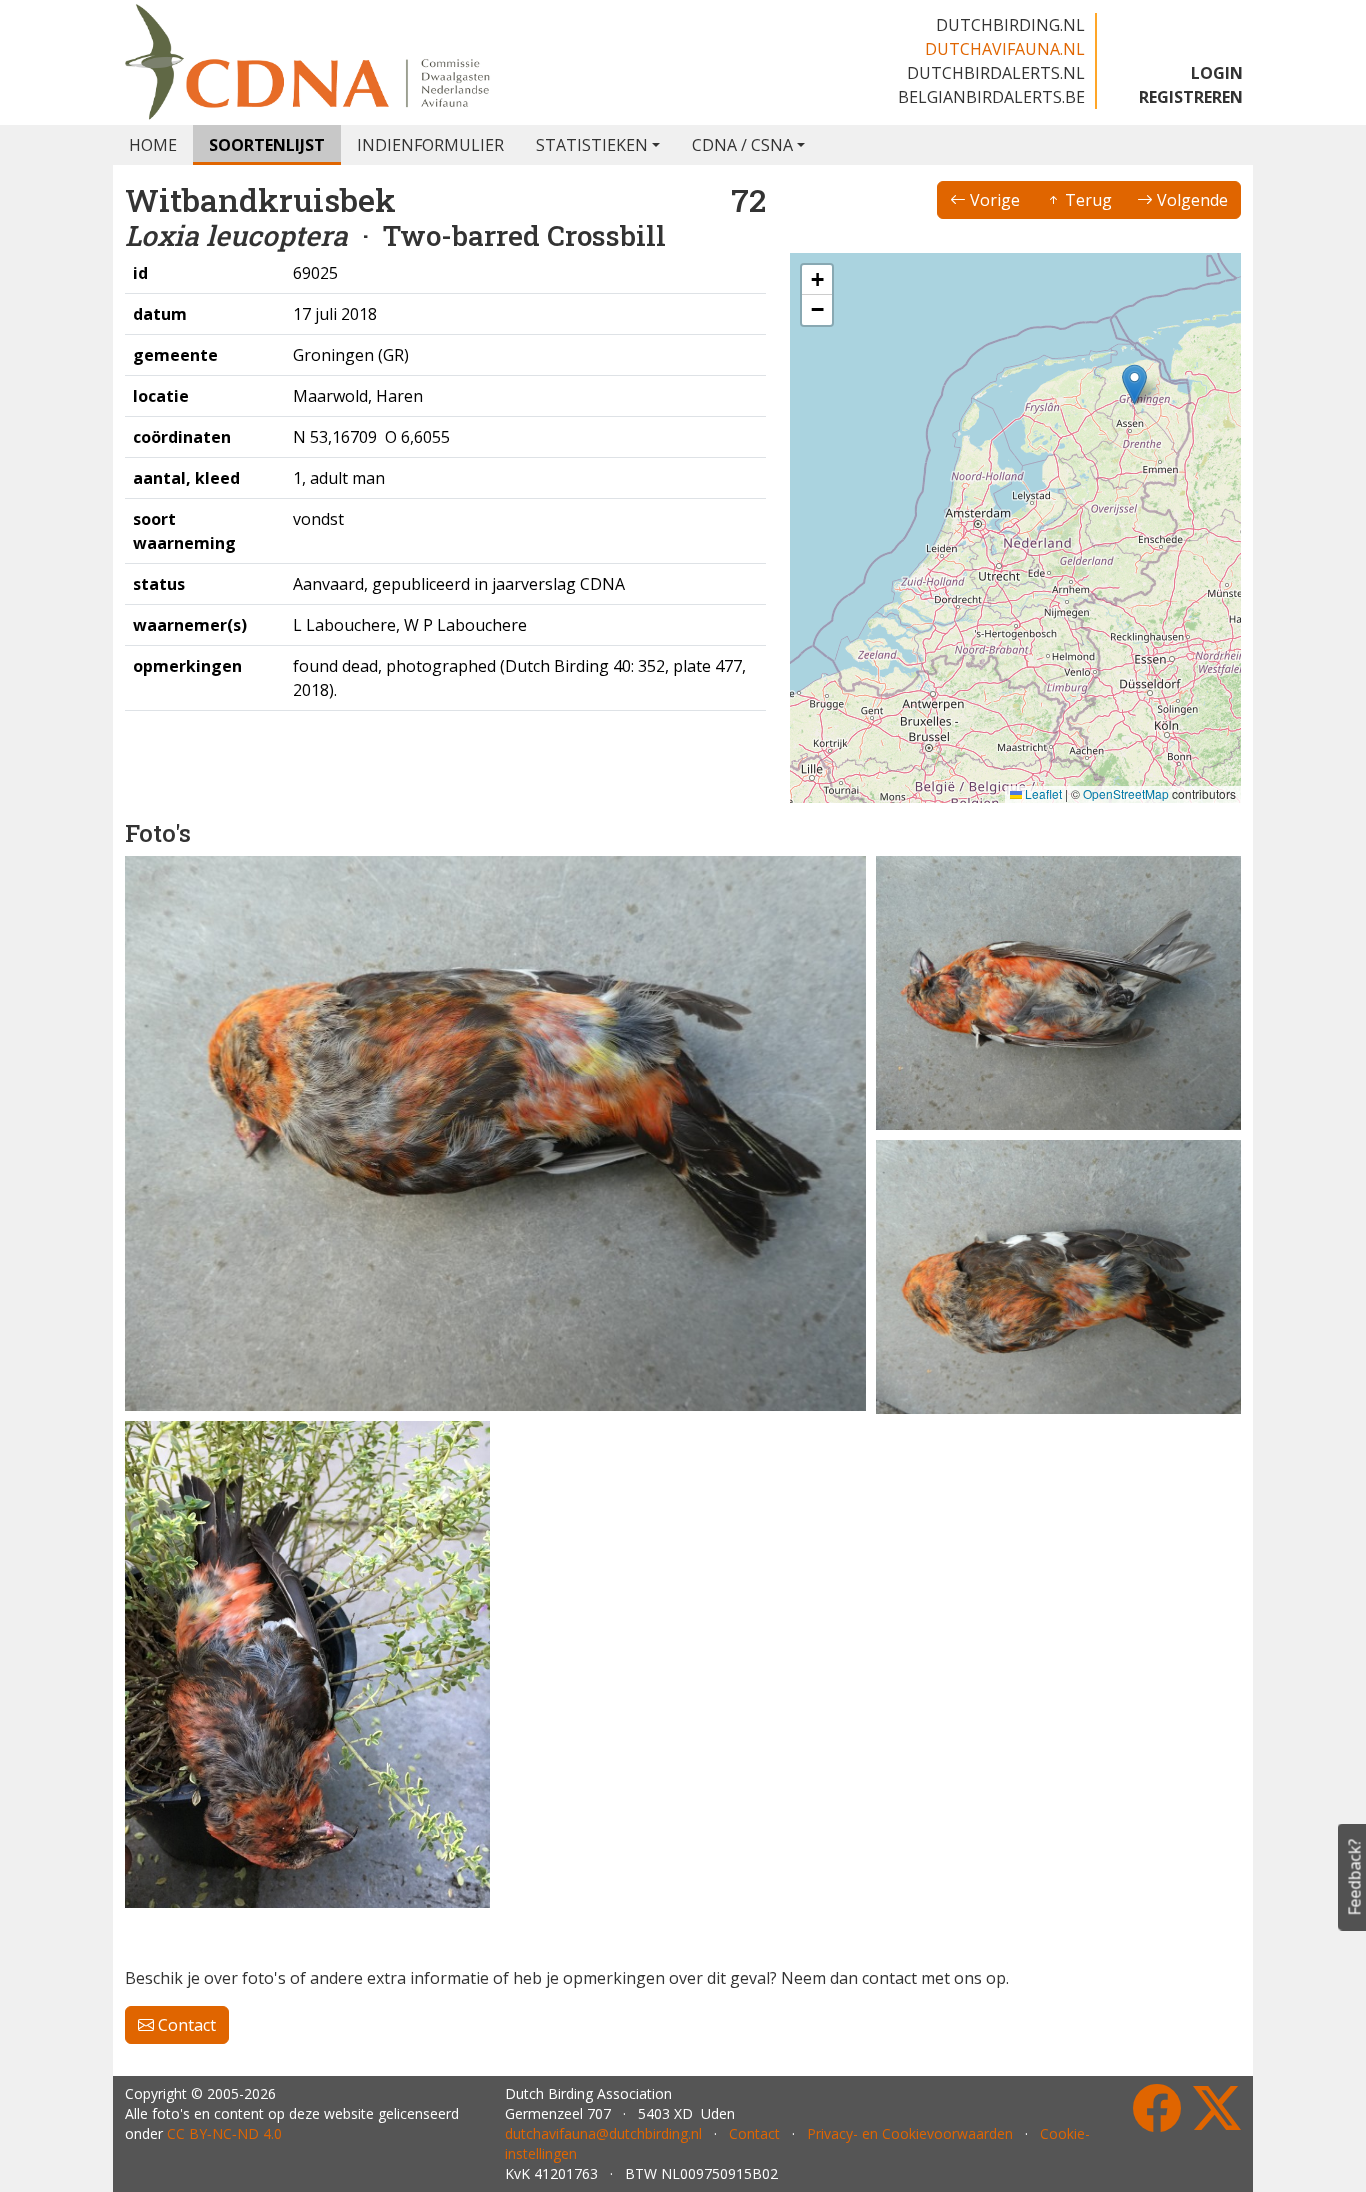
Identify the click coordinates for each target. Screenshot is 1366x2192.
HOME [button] (153, 145)
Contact (185, 2025)
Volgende (1190, 200)
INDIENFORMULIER (430, 145)
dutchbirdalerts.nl (996, 73)
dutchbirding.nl (1010, 25)
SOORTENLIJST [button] (267, 145)
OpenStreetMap (1126, 793)
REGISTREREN (1191, 97)
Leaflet (1042, 793)
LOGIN (1217, 73)
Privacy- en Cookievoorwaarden (910, 2133)
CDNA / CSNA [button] (742, 145)
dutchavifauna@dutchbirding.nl (603, 2133)
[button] (1134, 384)
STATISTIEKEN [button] (592, 145)
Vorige (993, 200)
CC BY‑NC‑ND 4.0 (224, 2133)
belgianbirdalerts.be (991, 97)
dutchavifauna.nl (1005, 49)
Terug (1086, 200)
